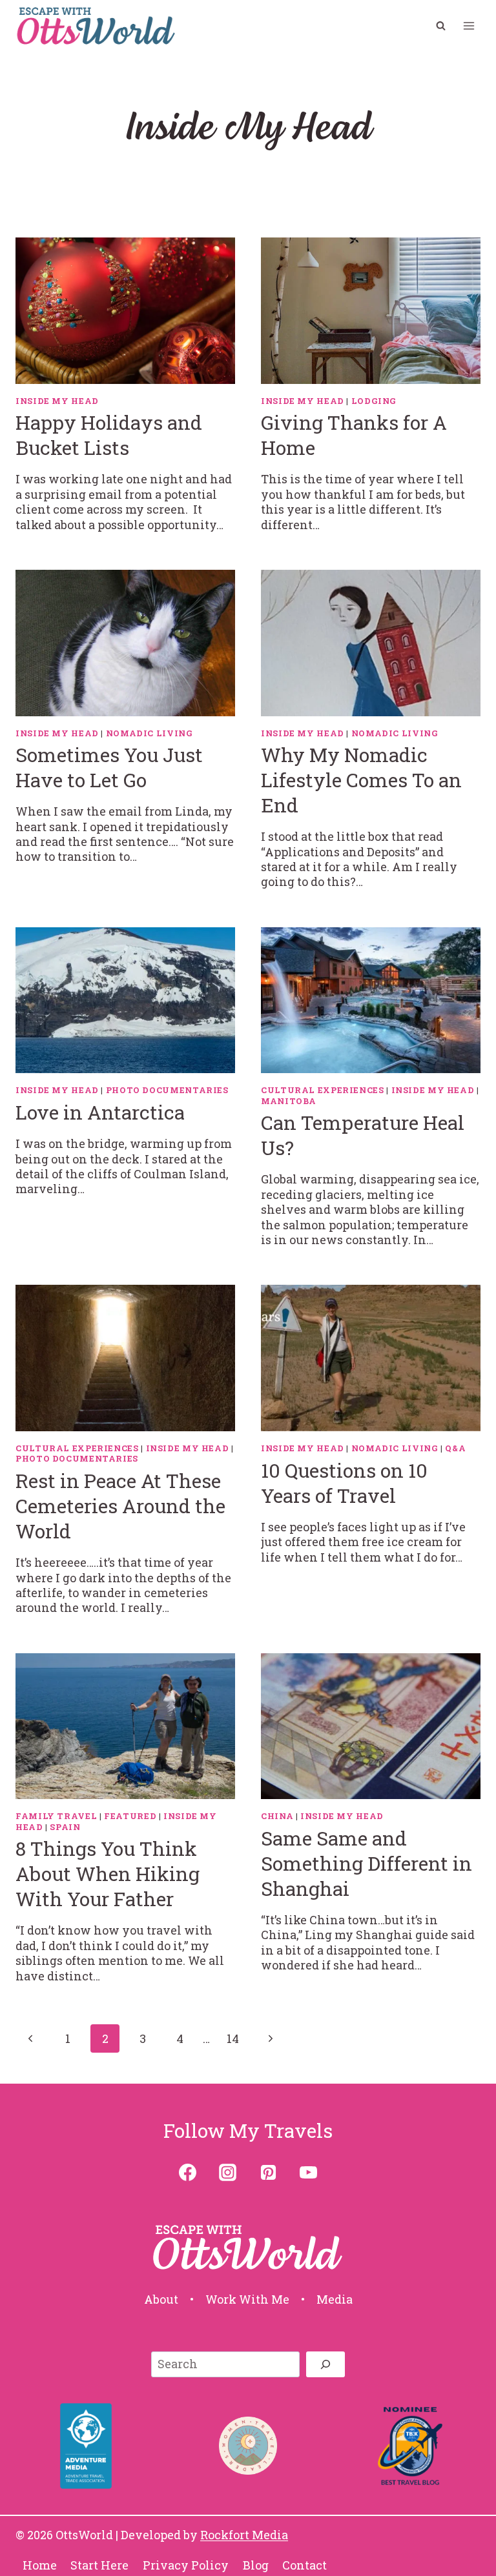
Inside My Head (57, 401)
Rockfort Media (244, 2535)
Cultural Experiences (323, 1090)
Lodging (374, 401)
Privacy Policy (186, 2565)
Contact (305, 2565)
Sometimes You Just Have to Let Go (109, 767)
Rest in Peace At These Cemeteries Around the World (120, 1506)
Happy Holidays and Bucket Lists (109, 435)
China (277, 1816)
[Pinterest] (268, 2172)
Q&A (455, 1448)
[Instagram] (228, 2172)
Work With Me (247, 2299)
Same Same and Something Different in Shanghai (367, 1863)
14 (233, 2038)
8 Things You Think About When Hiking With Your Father (108, 1874)
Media (335, 2299)
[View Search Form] (440, 26)
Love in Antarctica (100, 1112)
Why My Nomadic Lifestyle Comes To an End (361, 780)
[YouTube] (308, 2172)
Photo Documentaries (167, 1090)
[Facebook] (188, 2172)
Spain (65, 1827)
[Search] (325, 2364)
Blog (256, 2565)
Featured (130, 1816)
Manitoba (289, 1101)
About (161, 2299)
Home (40, 2565)
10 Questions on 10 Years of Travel (344, 1483)
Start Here (99, 2565)
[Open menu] (469, 25)
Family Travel (56, 1816)
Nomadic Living (150, 733)
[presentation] (125, 311)
